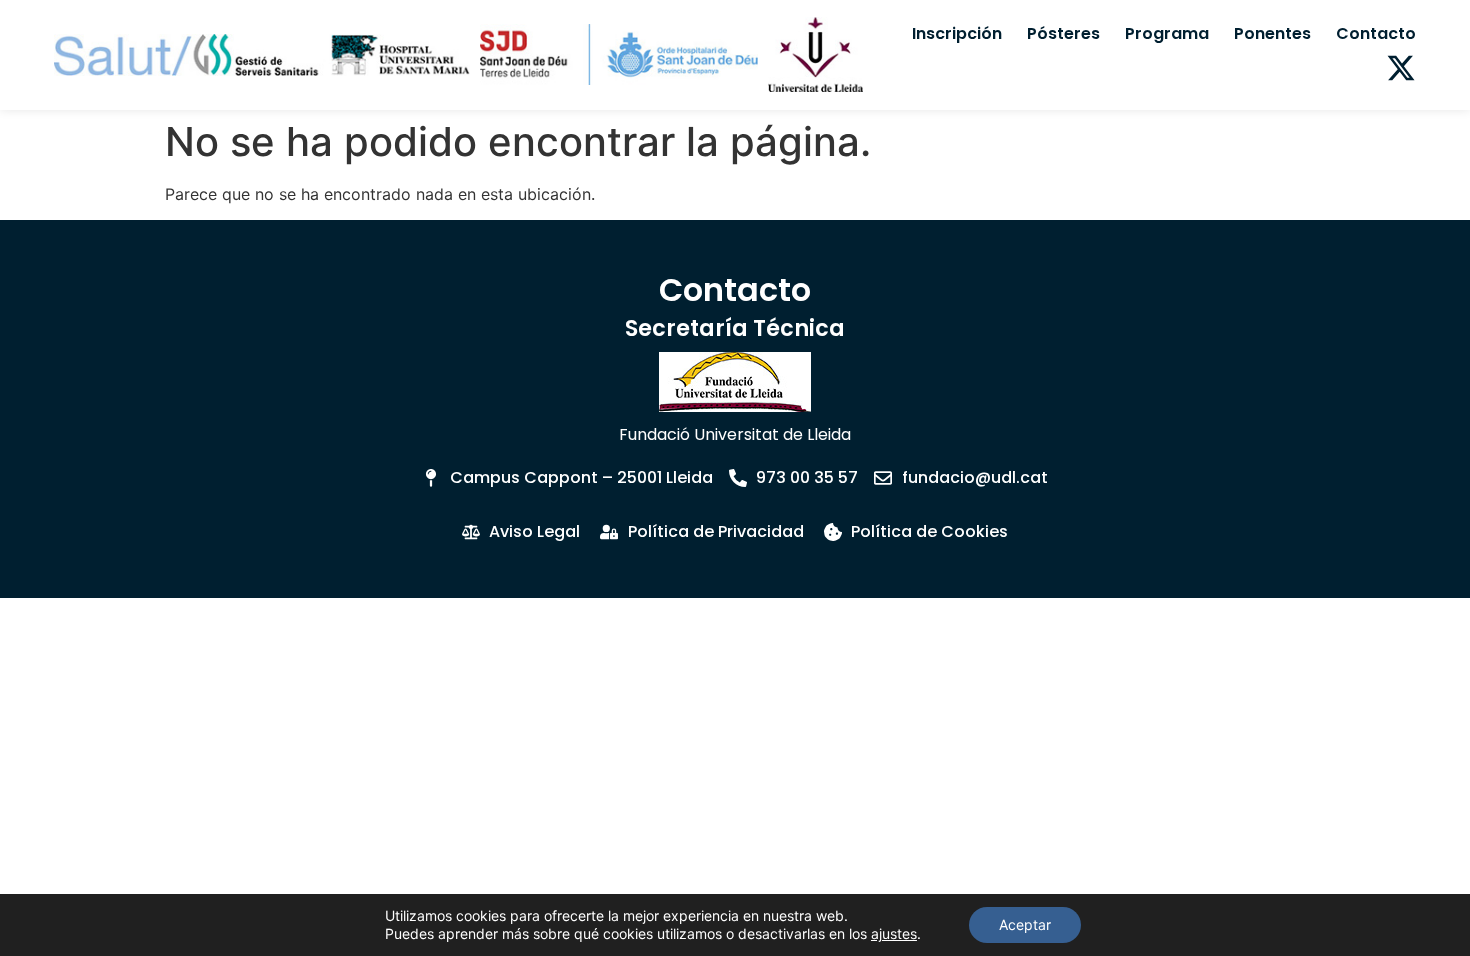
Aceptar (1025, 924)
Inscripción (957, 33)
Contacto (1376, 33)
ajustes (894, 933)
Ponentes (1272, 33)
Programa (1167, 33)
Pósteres (1063, 33)
